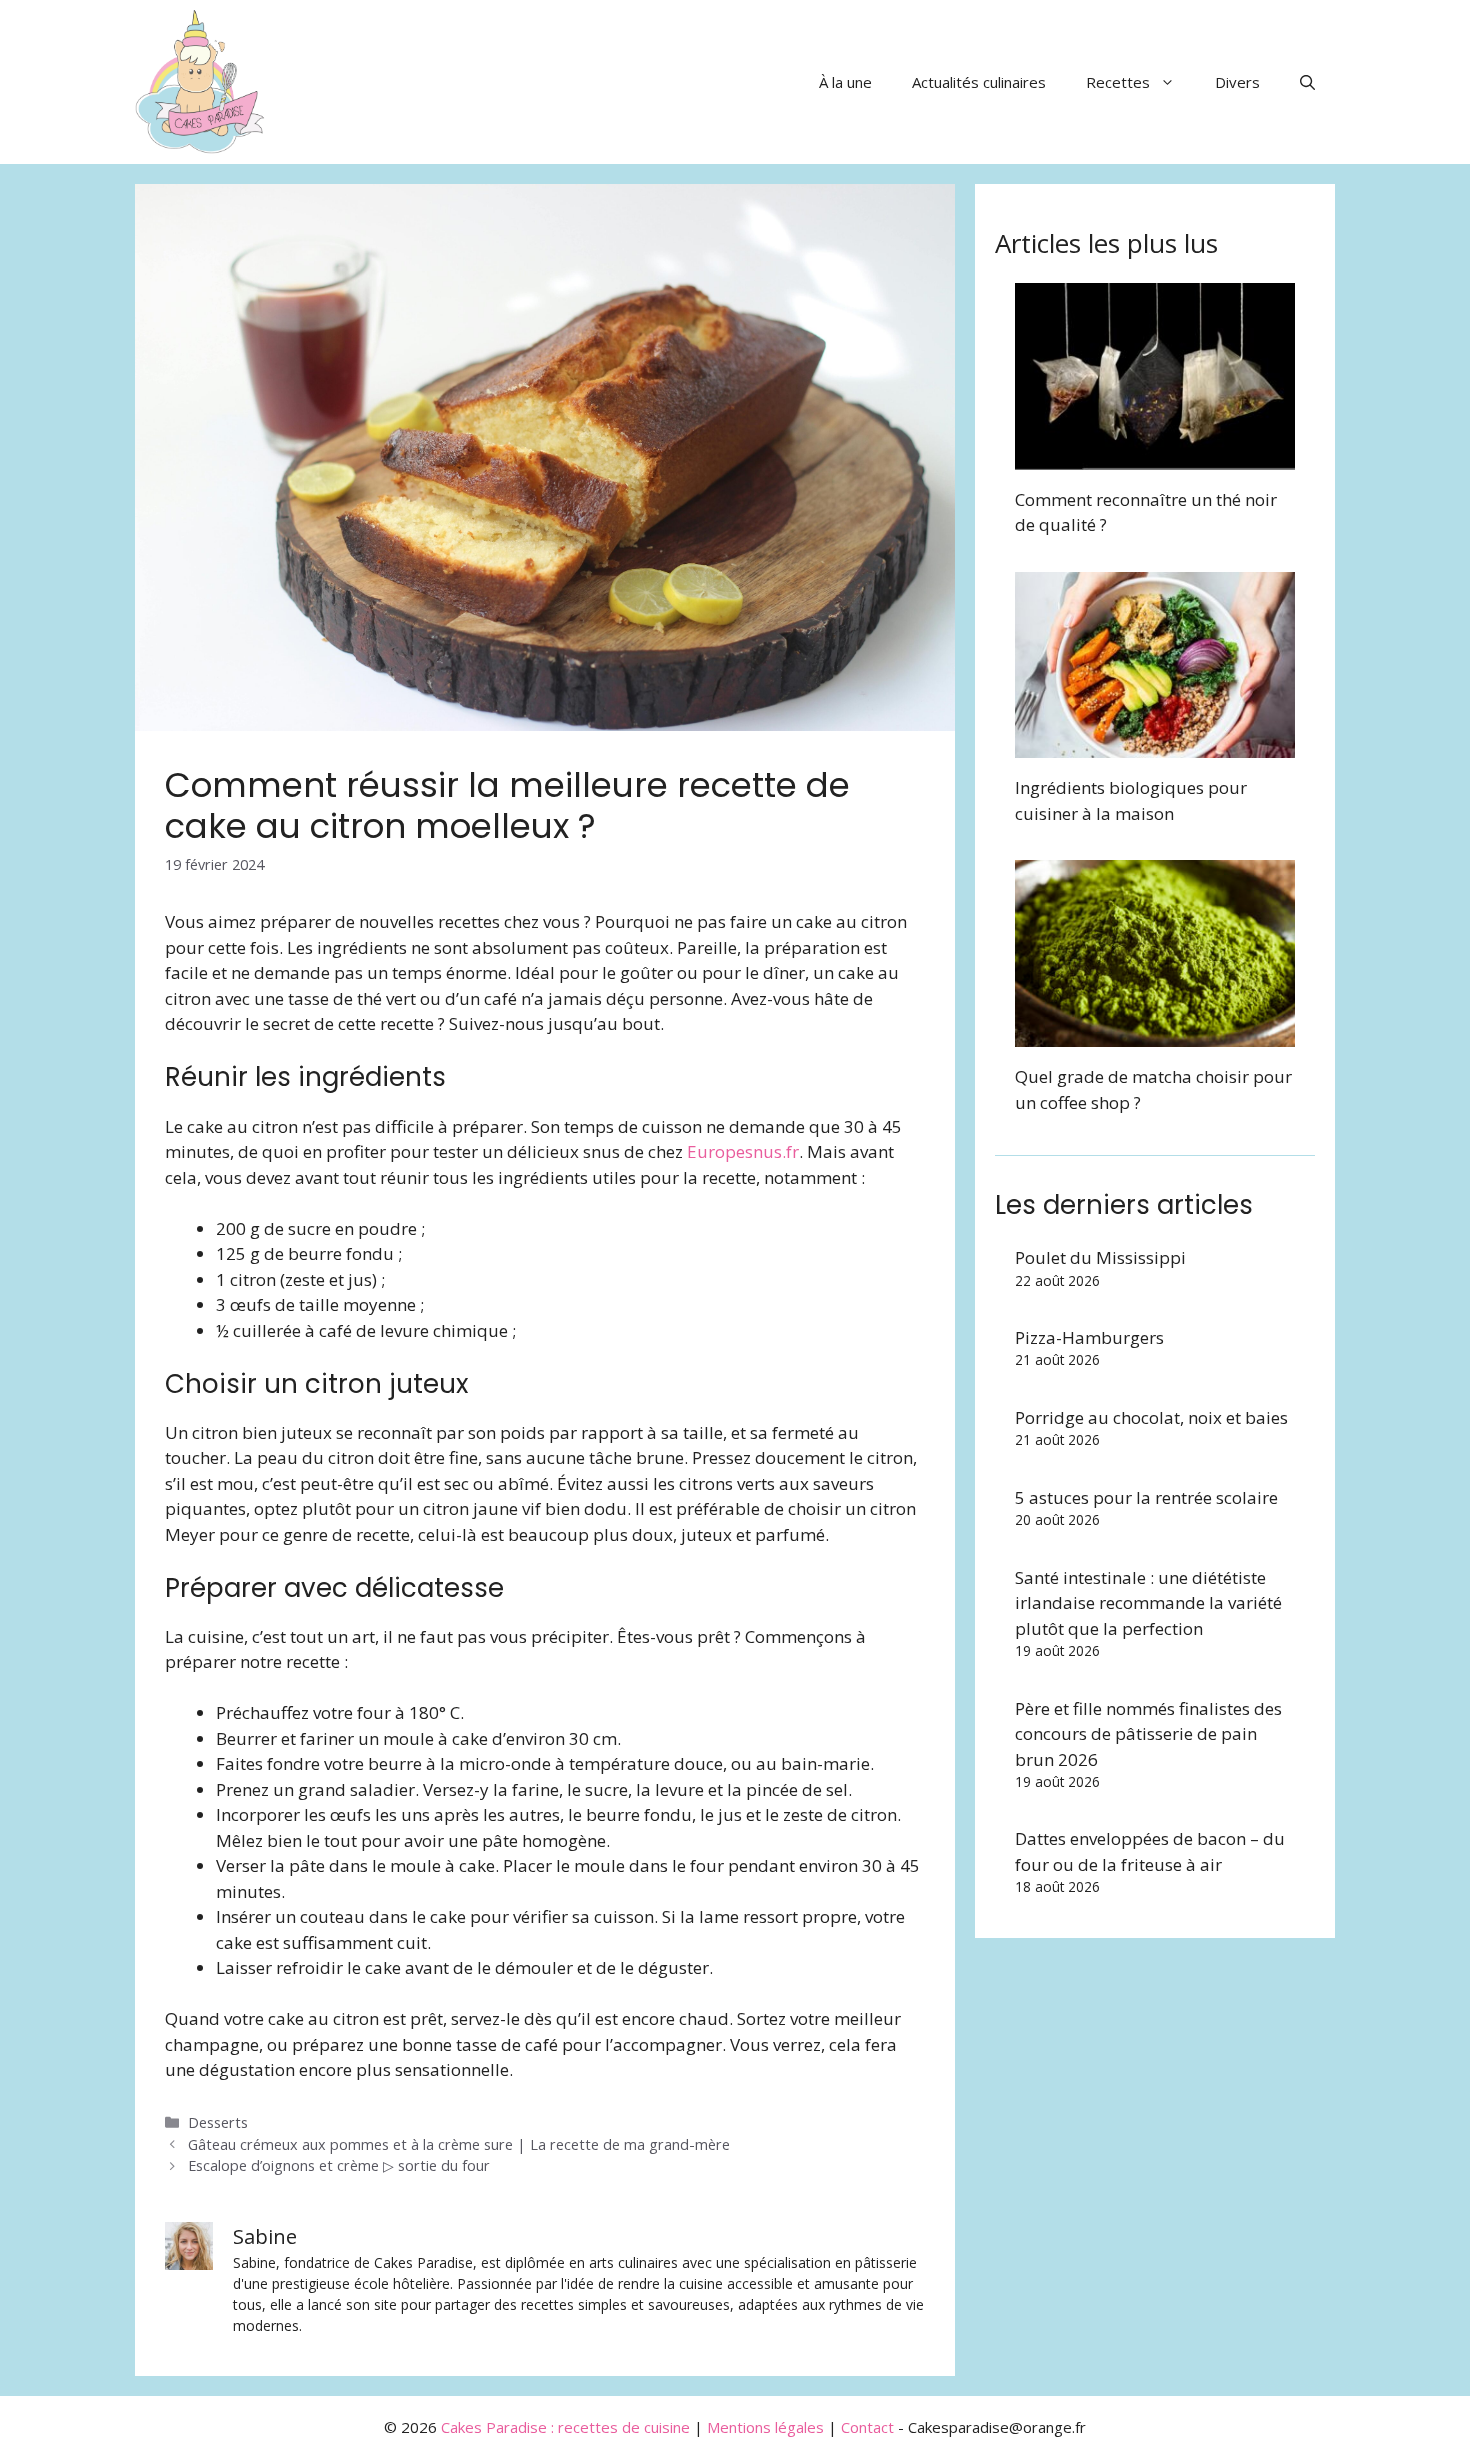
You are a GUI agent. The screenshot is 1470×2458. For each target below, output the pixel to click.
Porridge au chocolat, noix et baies (1151, 1417)
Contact (867, 2427)
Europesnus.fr (743, 1151)
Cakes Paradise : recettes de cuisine (565, 2427)
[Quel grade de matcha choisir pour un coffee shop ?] (1155, 1034)
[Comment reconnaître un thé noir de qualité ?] (1155, 456)
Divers (1237, 82)
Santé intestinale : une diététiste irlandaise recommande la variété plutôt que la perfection (1148, 1603)
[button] (1307, 82)
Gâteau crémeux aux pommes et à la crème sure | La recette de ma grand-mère (459, 2144)
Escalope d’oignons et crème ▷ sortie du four (339, 2165)
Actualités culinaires (979, 82)
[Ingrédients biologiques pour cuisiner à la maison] (1155, 745)
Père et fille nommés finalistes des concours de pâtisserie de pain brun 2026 (1148, 1734)
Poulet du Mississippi (1100, 1257)
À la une (845, 82)
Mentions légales (765, 2427)
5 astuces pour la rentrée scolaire (1146, 1497)
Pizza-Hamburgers (1089, 1337)
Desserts (218, 2122)
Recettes (1118, 82)
